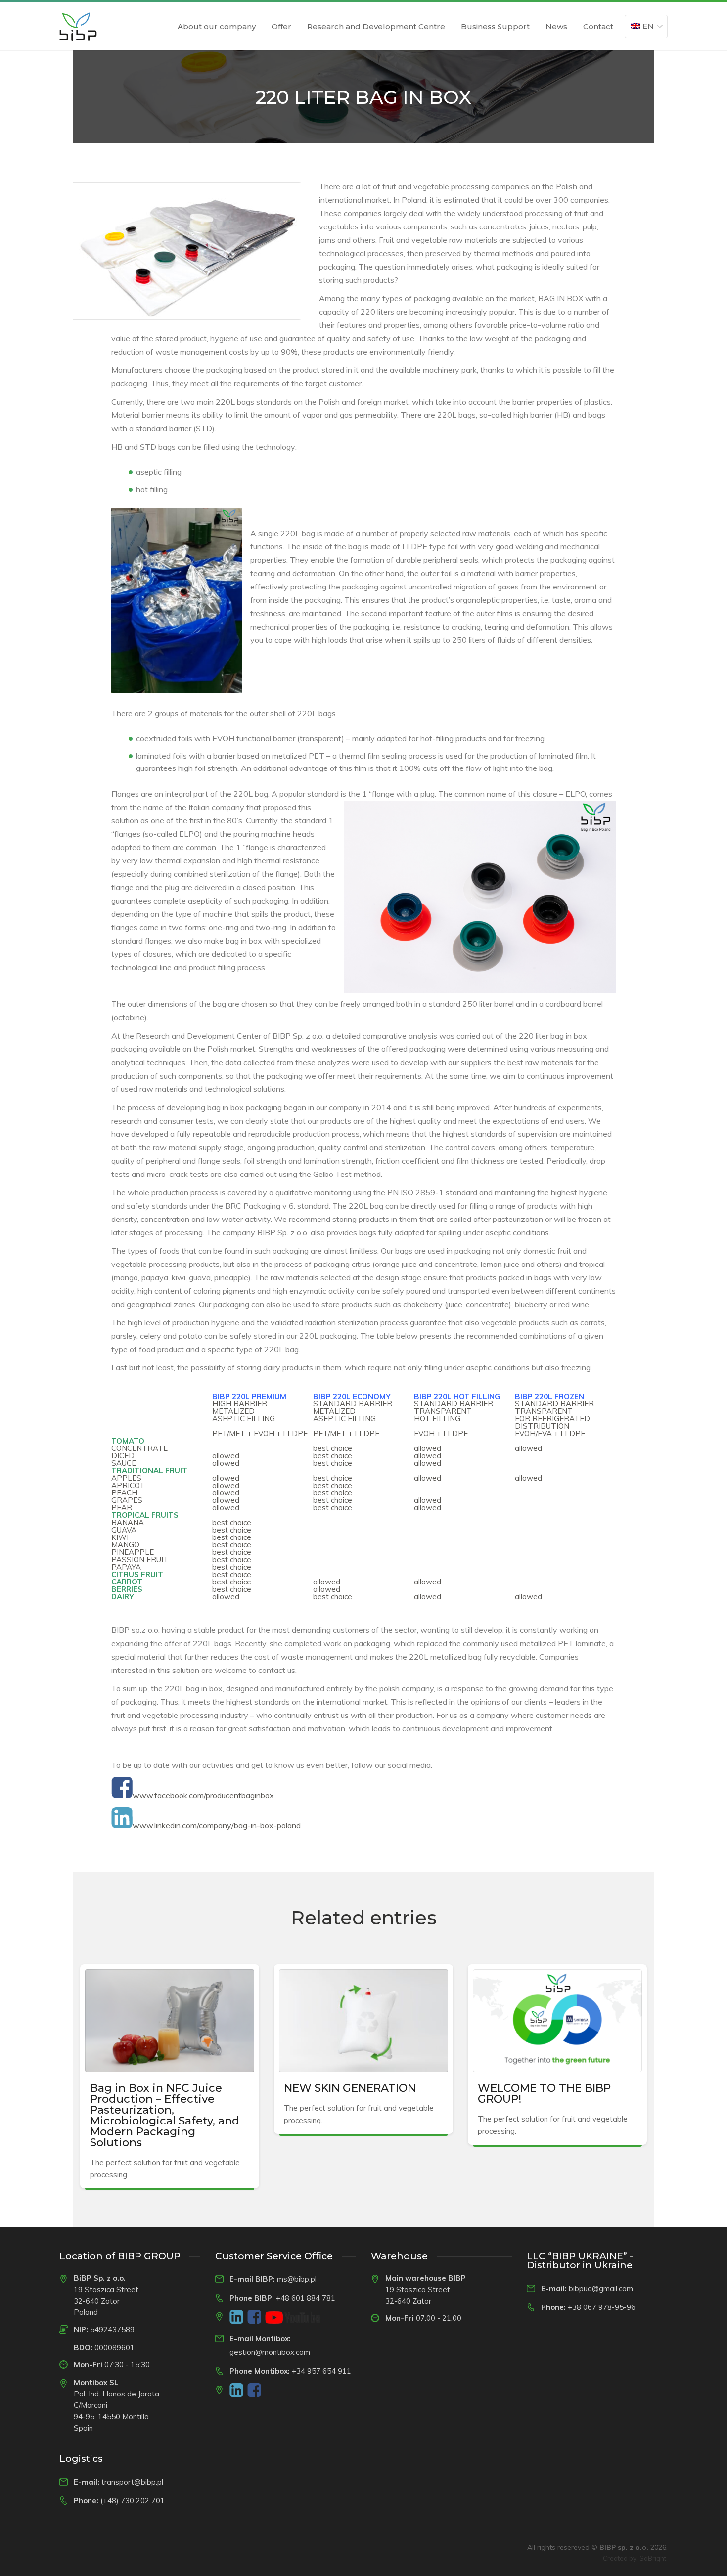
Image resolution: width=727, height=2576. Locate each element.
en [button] (648, 26)
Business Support (495, 26)
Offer (281, 26)
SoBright (653, 2558)
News (556, 26)
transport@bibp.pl (132, 2482)
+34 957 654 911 (321, 2371)
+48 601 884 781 (306, 2298)
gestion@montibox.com (270, 2352)
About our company (217, 26)
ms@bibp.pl (297, 2279)
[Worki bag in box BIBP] (78, 26)
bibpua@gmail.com (601, 2288)
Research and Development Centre (376, 26)
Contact (598, 26)
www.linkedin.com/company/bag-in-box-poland (217, 1825)
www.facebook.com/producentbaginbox (203, 1795)
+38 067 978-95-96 (602, 2307)
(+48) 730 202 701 (133, 2501)
